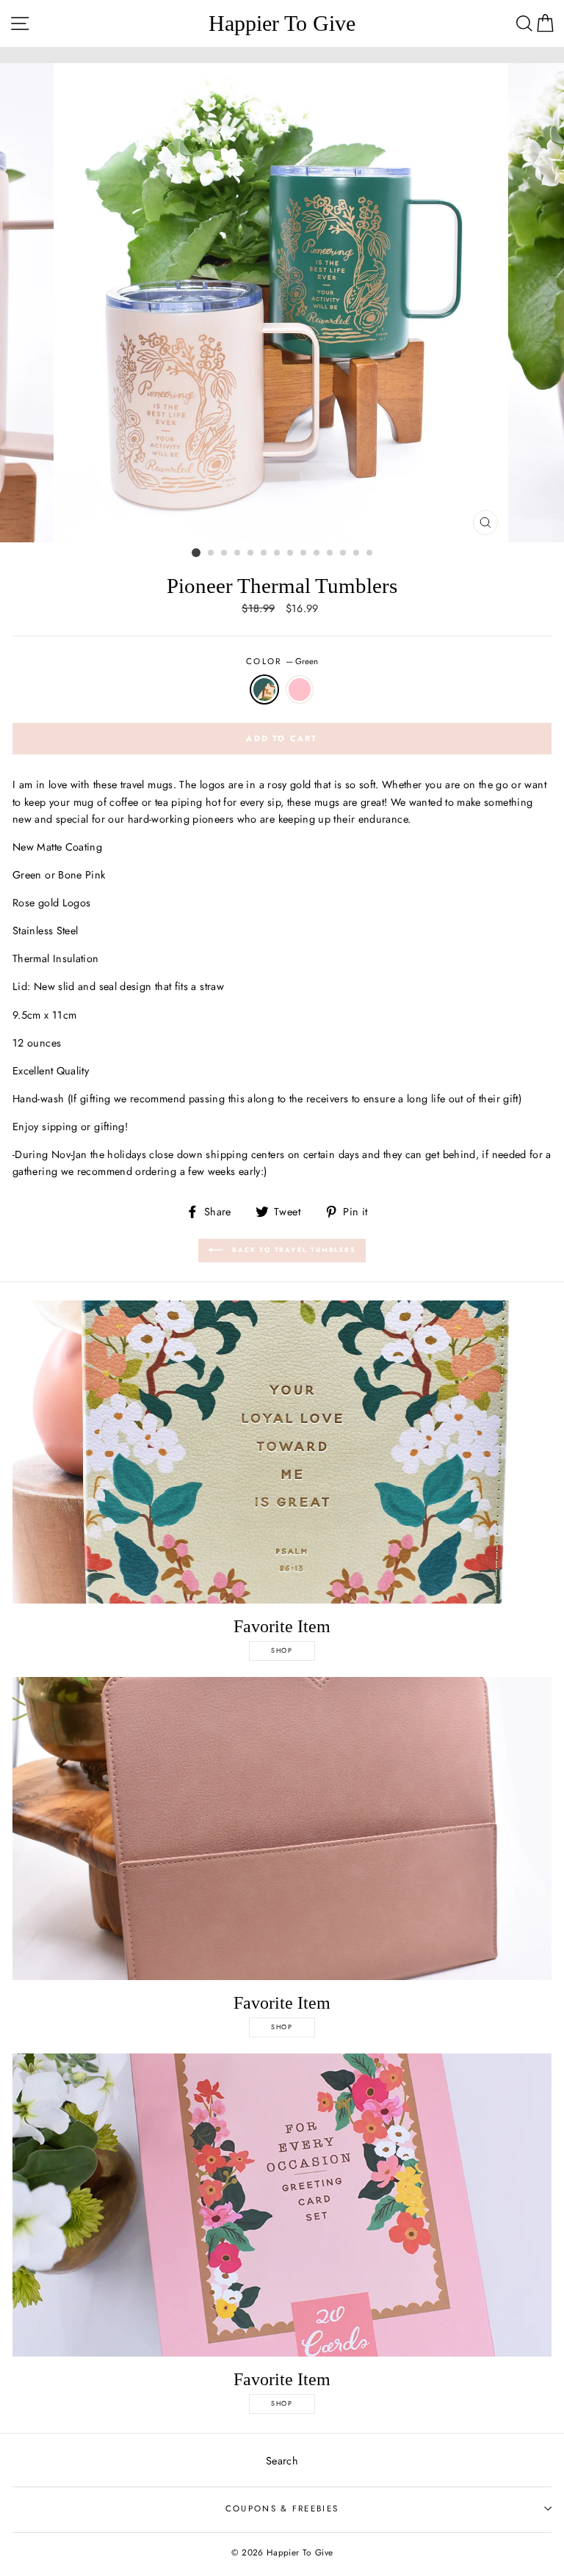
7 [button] (278, 553)
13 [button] (357, 553)
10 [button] (317, 553)
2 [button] (211, 553)
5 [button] (251, 553)
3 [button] (225, 553)
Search (282, 2461)
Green (264, 690)
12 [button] (344, 553)
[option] (282, 303)
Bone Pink (300, 690)
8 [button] (291, 553)
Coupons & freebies (282, 2508)
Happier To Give (282, 23)
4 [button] (238, 553)
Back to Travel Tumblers (292, 1249)
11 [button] (330, 553)
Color (282, 661)
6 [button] (264, 553)
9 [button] (304, 553)
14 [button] (370, 553)
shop (282, 1650)
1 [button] (196, 553)
